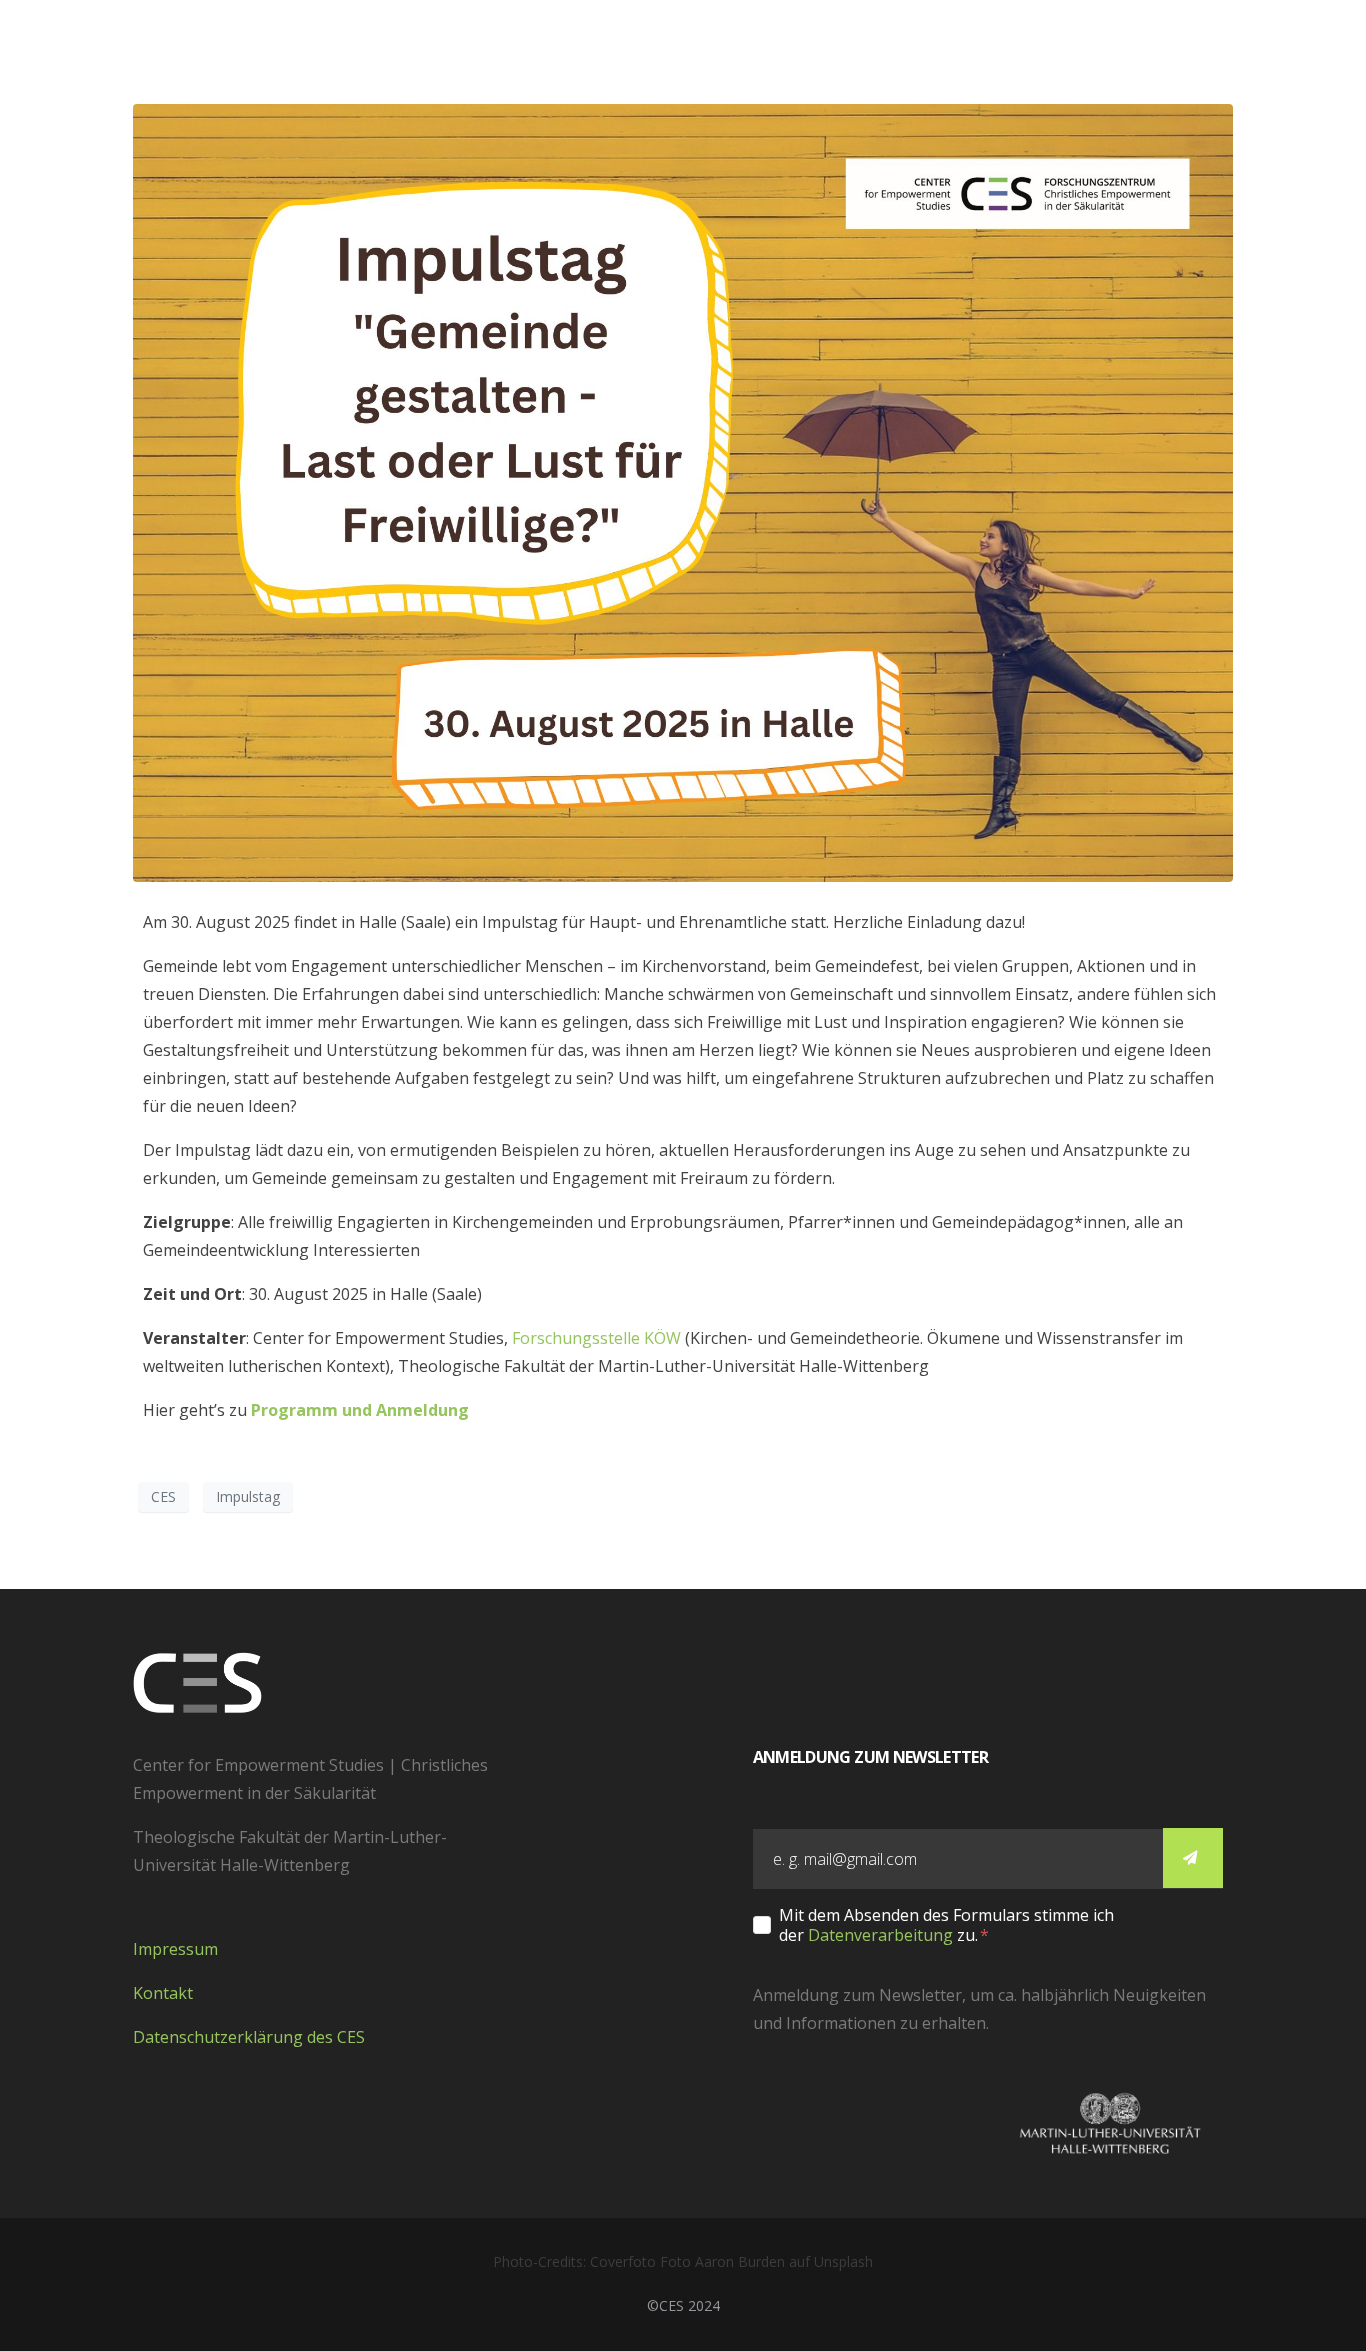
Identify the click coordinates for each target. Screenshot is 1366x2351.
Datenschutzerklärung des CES (249, 2037)
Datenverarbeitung (880, 1935)
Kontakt (163, 1993)
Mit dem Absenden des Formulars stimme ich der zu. (946, 1925)
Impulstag (248, 1496)
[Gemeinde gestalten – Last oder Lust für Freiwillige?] (683, 491)
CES (163, 1496)
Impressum (175, 1949)
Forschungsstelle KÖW (596, 1338)
